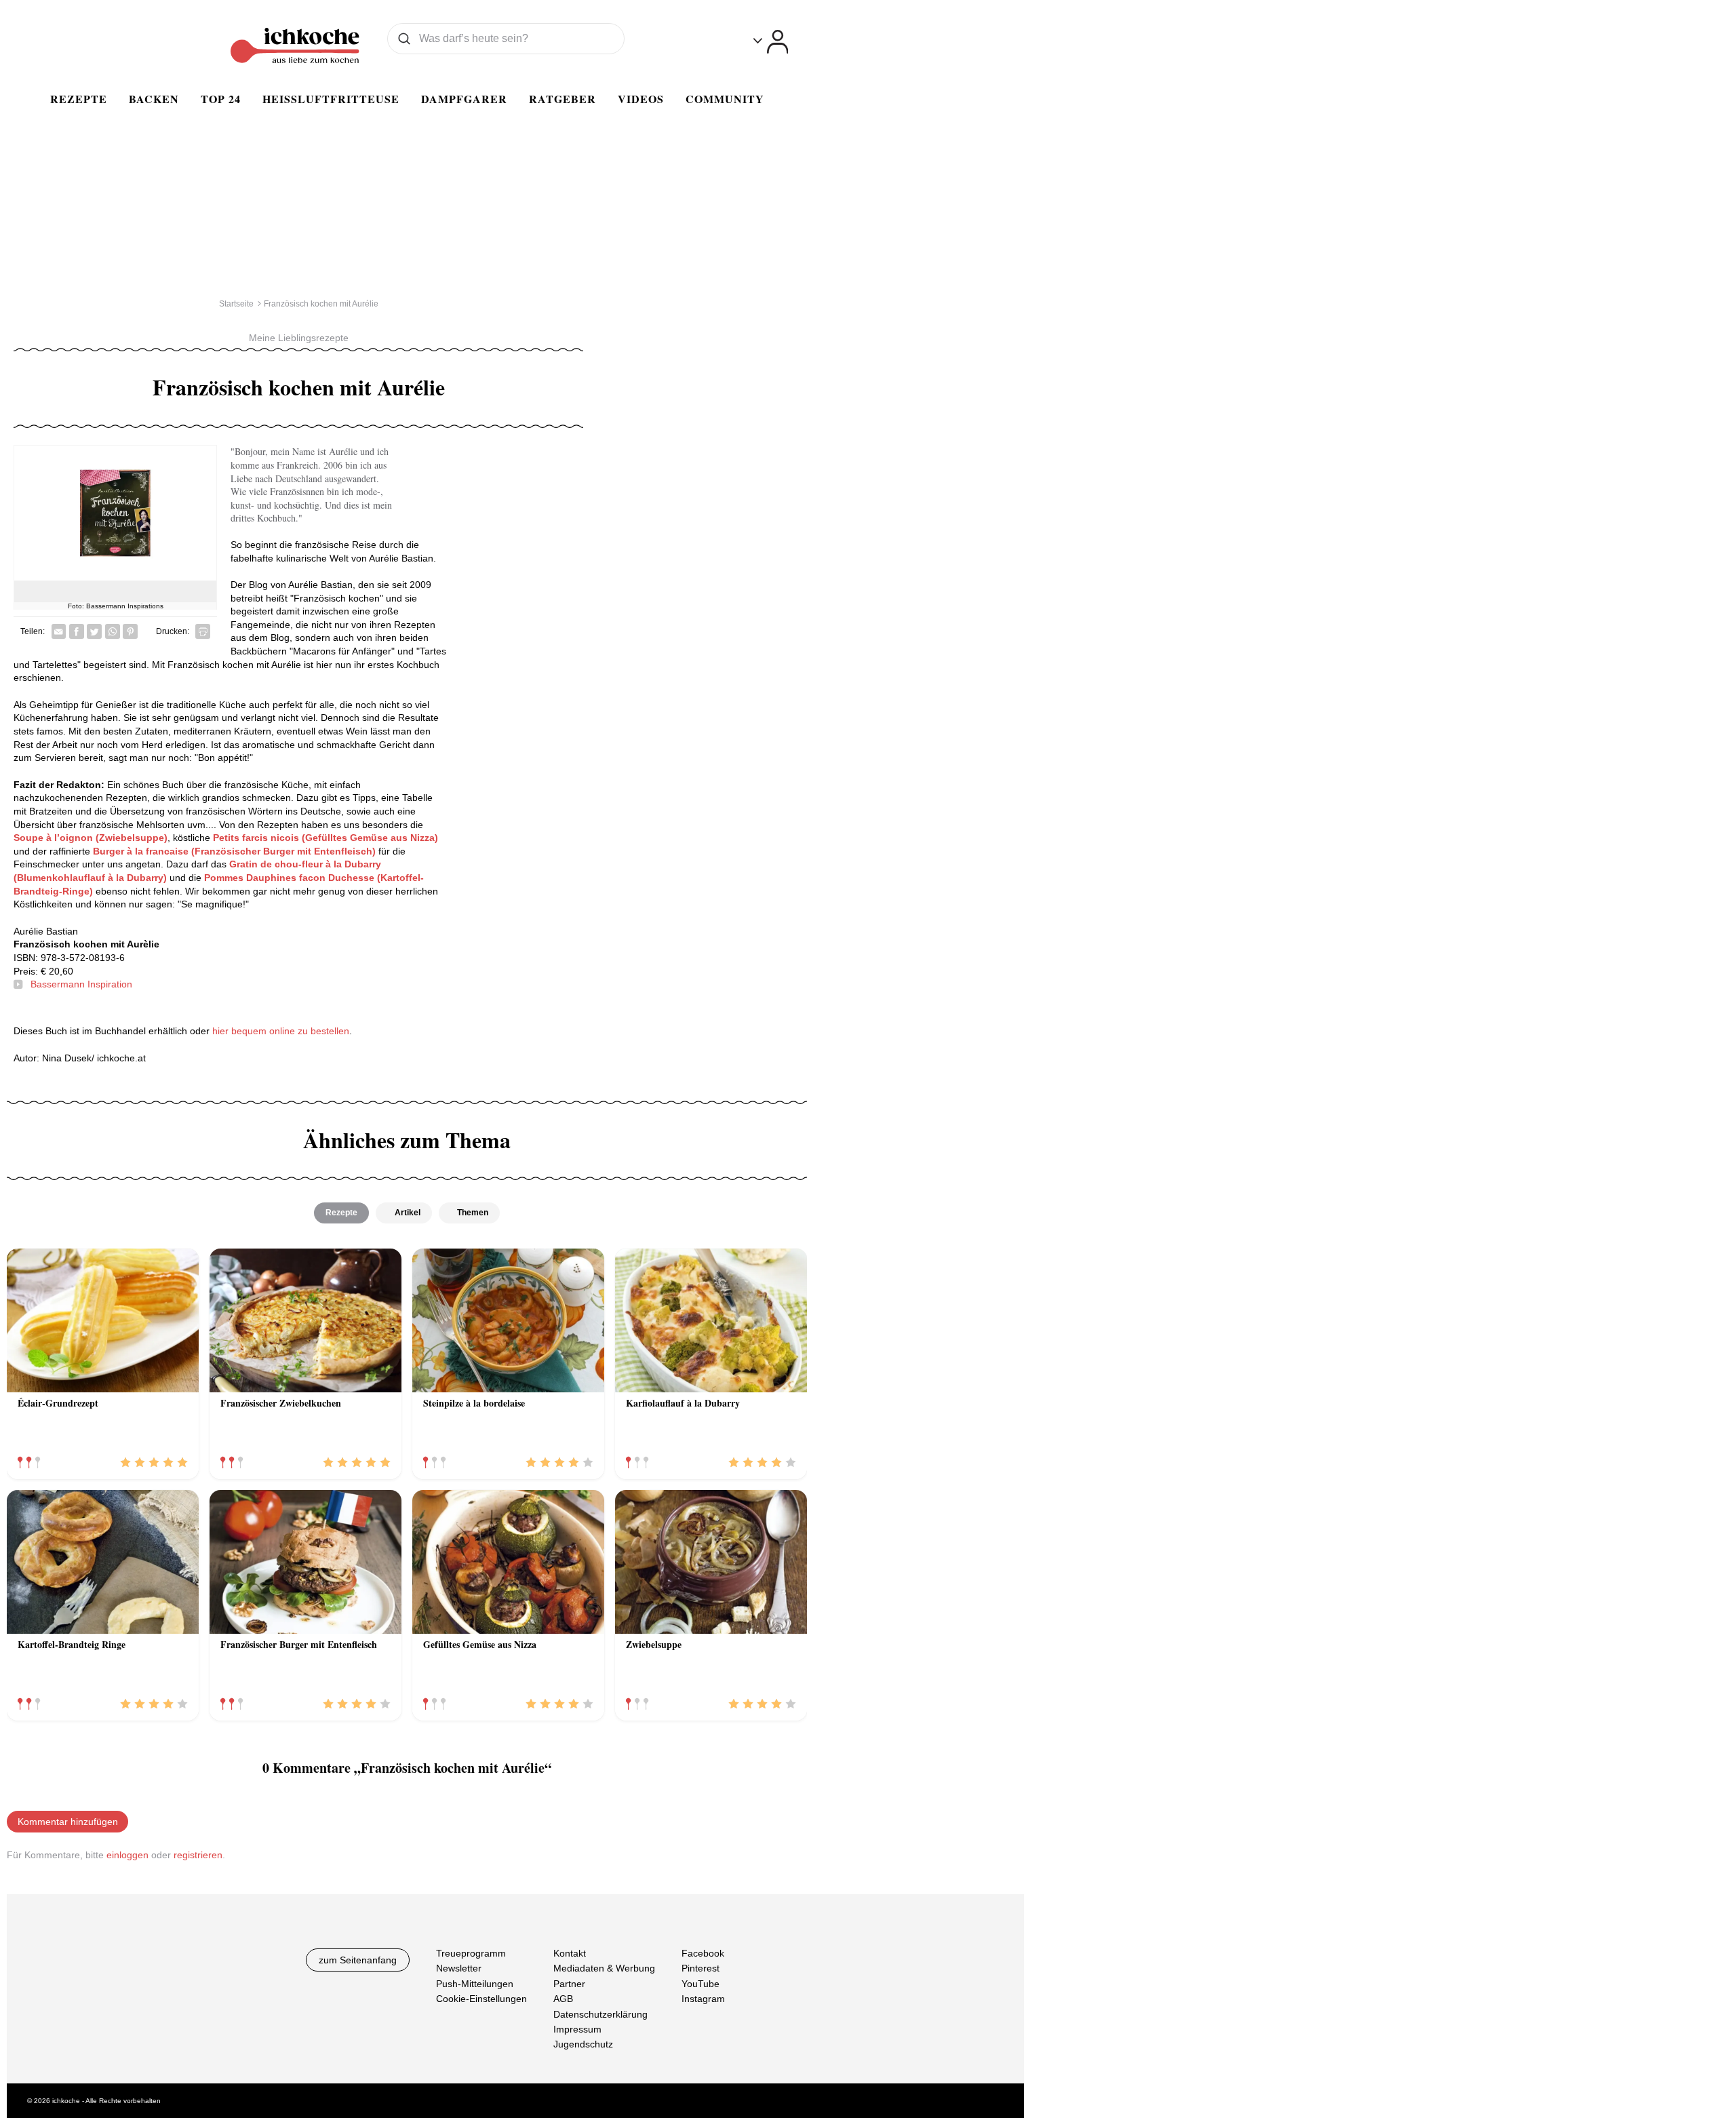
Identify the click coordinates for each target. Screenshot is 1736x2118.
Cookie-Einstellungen (481, 1999)
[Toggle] (771, 42)
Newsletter (459, 1968)
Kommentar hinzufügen (68, 1822)
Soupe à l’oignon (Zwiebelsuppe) (91, 838)
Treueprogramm (471, 1953)
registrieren (198, 1855)
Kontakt (570, 1953)
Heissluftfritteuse (331, 99)
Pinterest (701, 1968)
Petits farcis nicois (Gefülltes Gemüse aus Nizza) (325, 838)
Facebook (703, 1953)
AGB (563, 1999)
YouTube (701, 1984)
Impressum (577, 2029)
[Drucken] (203, 631)
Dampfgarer (464, 99)
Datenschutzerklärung (600, 2014)
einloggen (127, 1855)
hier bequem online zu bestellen (281, 1031)
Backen (154, 99)
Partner (569, 1984)
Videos (641, 99)
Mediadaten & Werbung (604, 1968)
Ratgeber (563, 99)
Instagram (703, 1999)
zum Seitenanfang (358, 1960)
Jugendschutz (583, 2044)
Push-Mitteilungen (475, 1984)
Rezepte (79, 99)
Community (725, 99)
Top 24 (221, 99)
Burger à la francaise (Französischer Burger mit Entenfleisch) (234, 851)
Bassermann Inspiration (81, 984)
